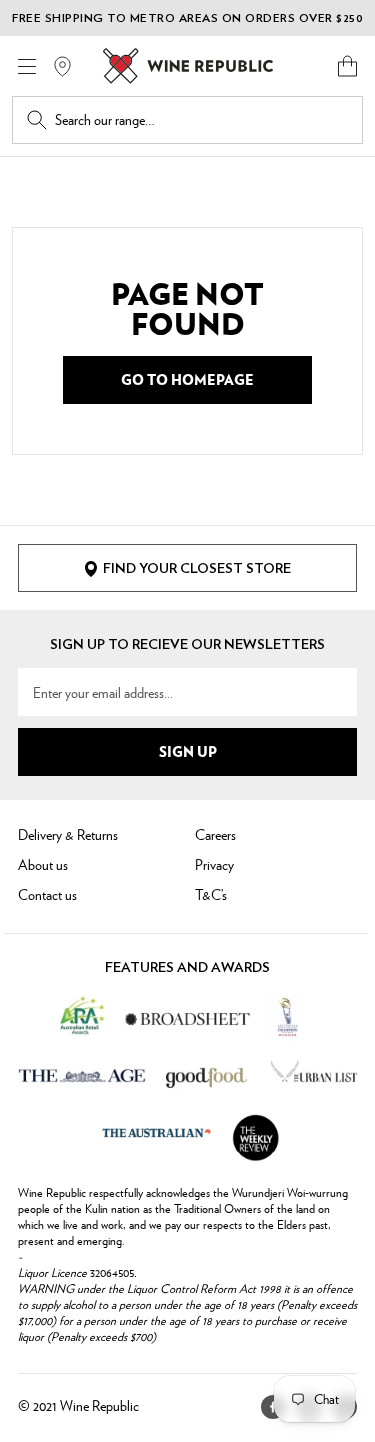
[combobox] (201, 120)
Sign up (188, 751)
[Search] (37, 120)
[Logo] (188, 66)
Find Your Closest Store (197, 569)
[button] (347, 66)
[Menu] (27, 66)
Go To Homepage (187, 379)
